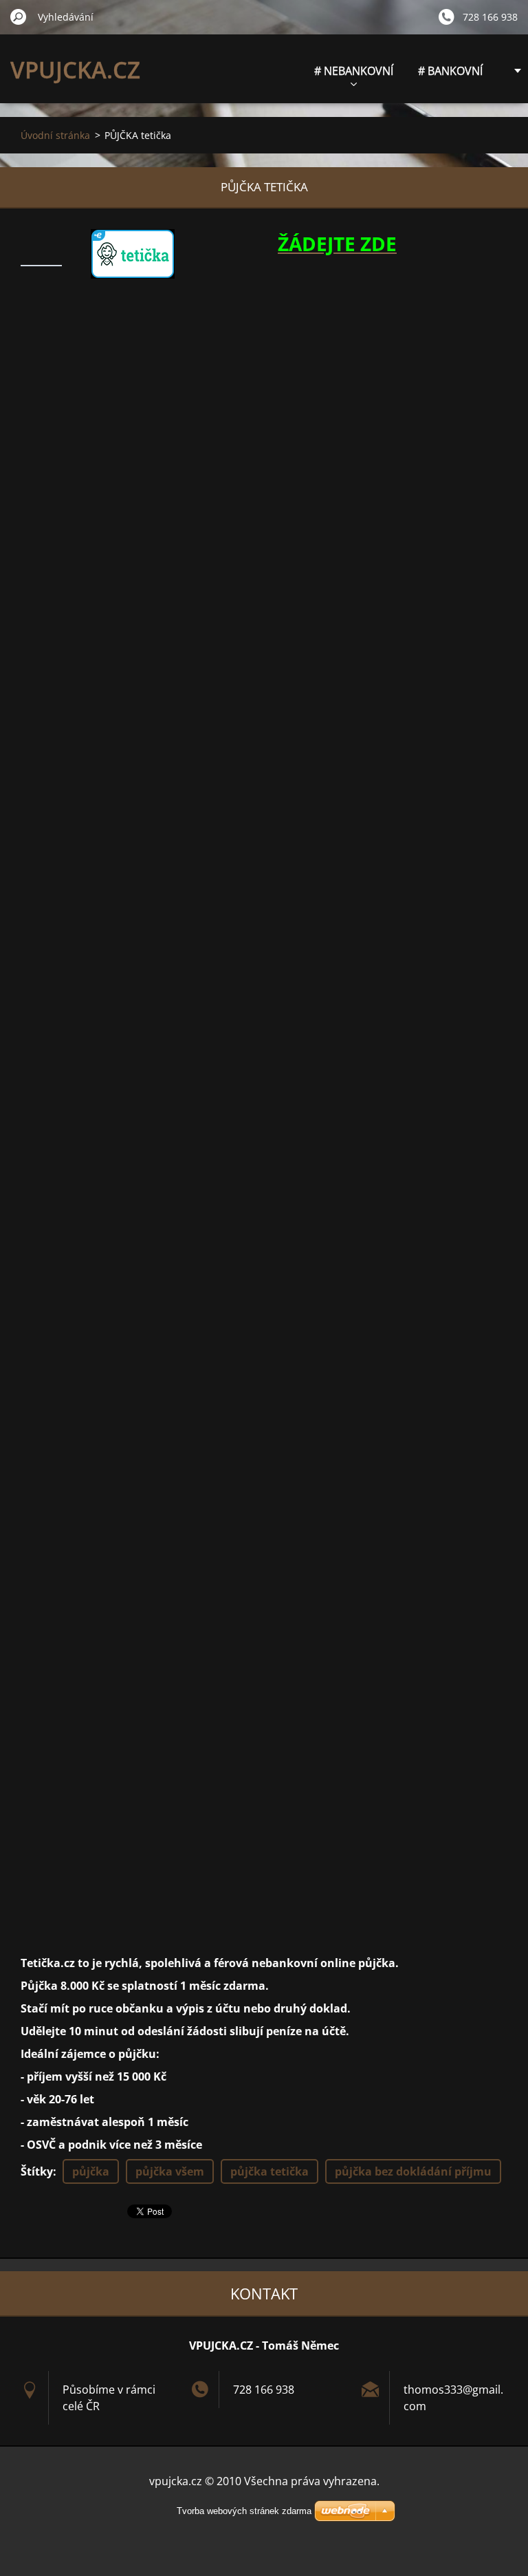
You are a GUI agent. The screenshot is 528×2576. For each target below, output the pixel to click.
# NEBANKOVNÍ (354, 71)
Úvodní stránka (55, 135)
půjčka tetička (269, 2171)
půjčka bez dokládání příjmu (413, 2171)
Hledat (19, 17)
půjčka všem (170, 2171)
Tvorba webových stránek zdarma (244, 2511)
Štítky (37, 2171)
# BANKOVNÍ (450, 71)
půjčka (91, 2171)
